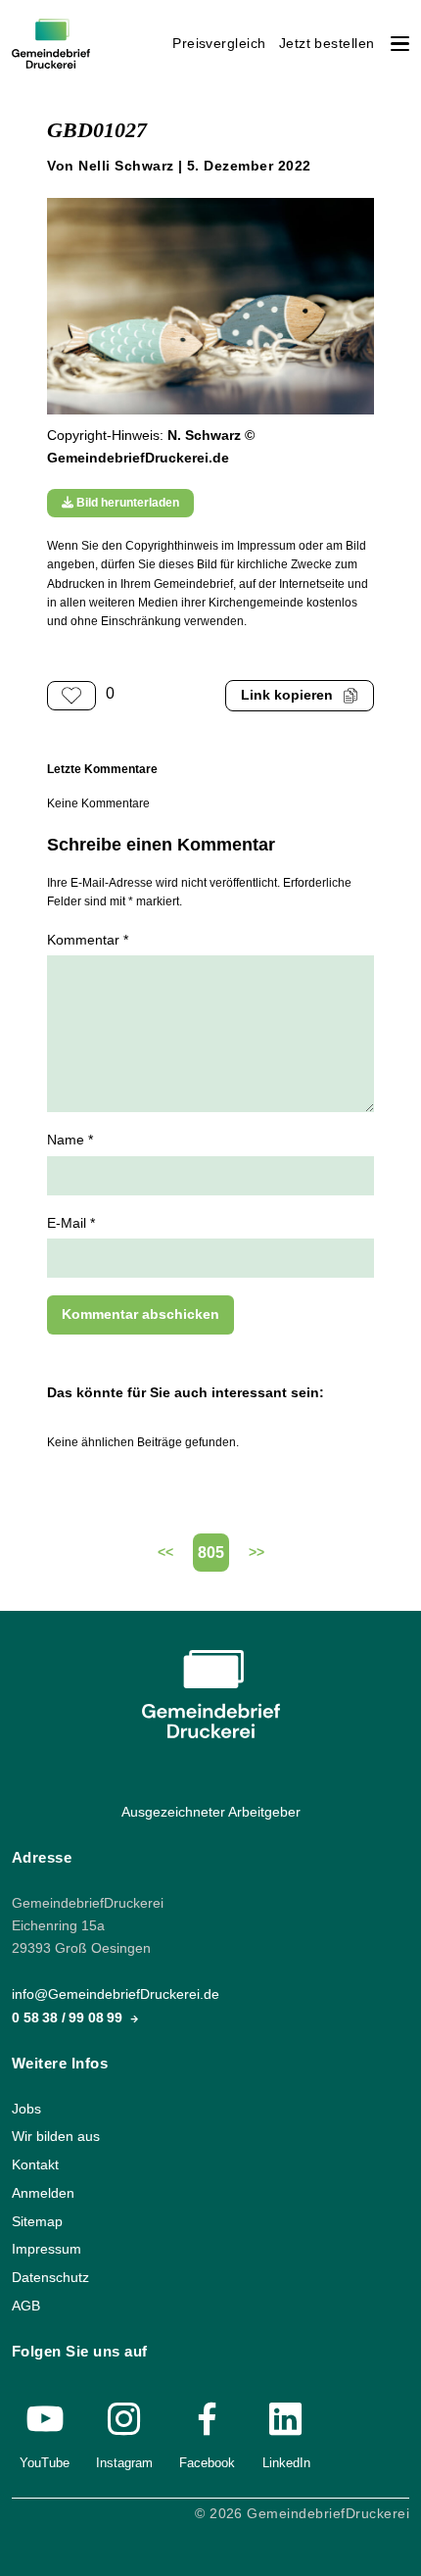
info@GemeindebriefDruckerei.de (116, 1995)
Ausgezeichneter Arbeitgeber (211, 1812)
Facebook (207, 2463)
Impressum (47, 2249)
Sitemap (37, 2222)
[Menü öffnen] (400, 44)
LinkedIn (286, 2463)
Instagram (124, 2463)
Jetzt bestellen (327, 44)
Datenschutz (50, 2278)
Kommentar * (88, 940)
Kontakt (35, 2165)
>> (257, 1553)
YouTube (45, 2463)
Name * (70, 1140)
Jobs (26, 2109)
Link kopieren (287, 695)
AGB (26, 2306)
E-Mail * (71, 1223)
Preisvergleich (219, 44)
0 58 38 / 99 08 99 (69, 2018)
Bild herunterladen (126, 503)
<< (165, 1553)
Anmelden (43, 2193)
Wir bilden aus (56, 2138)
